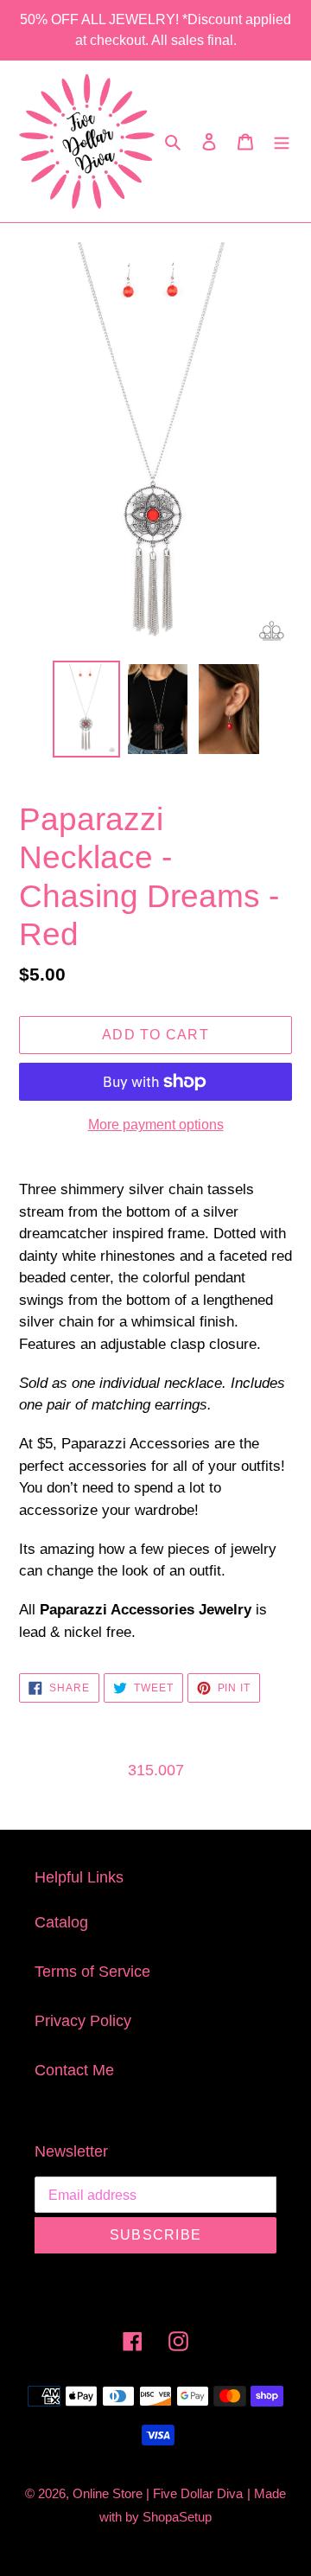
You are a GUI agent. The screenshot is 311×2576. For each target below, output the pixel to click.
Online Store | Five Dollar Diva (158, 2493)
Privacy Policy (83, 2021)
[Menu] (282, 141)
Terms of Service (92, 1972)
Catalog (61, 1922)
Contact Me (74, 2070)
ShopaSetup (177, 2517)
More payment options (156, 1125)
